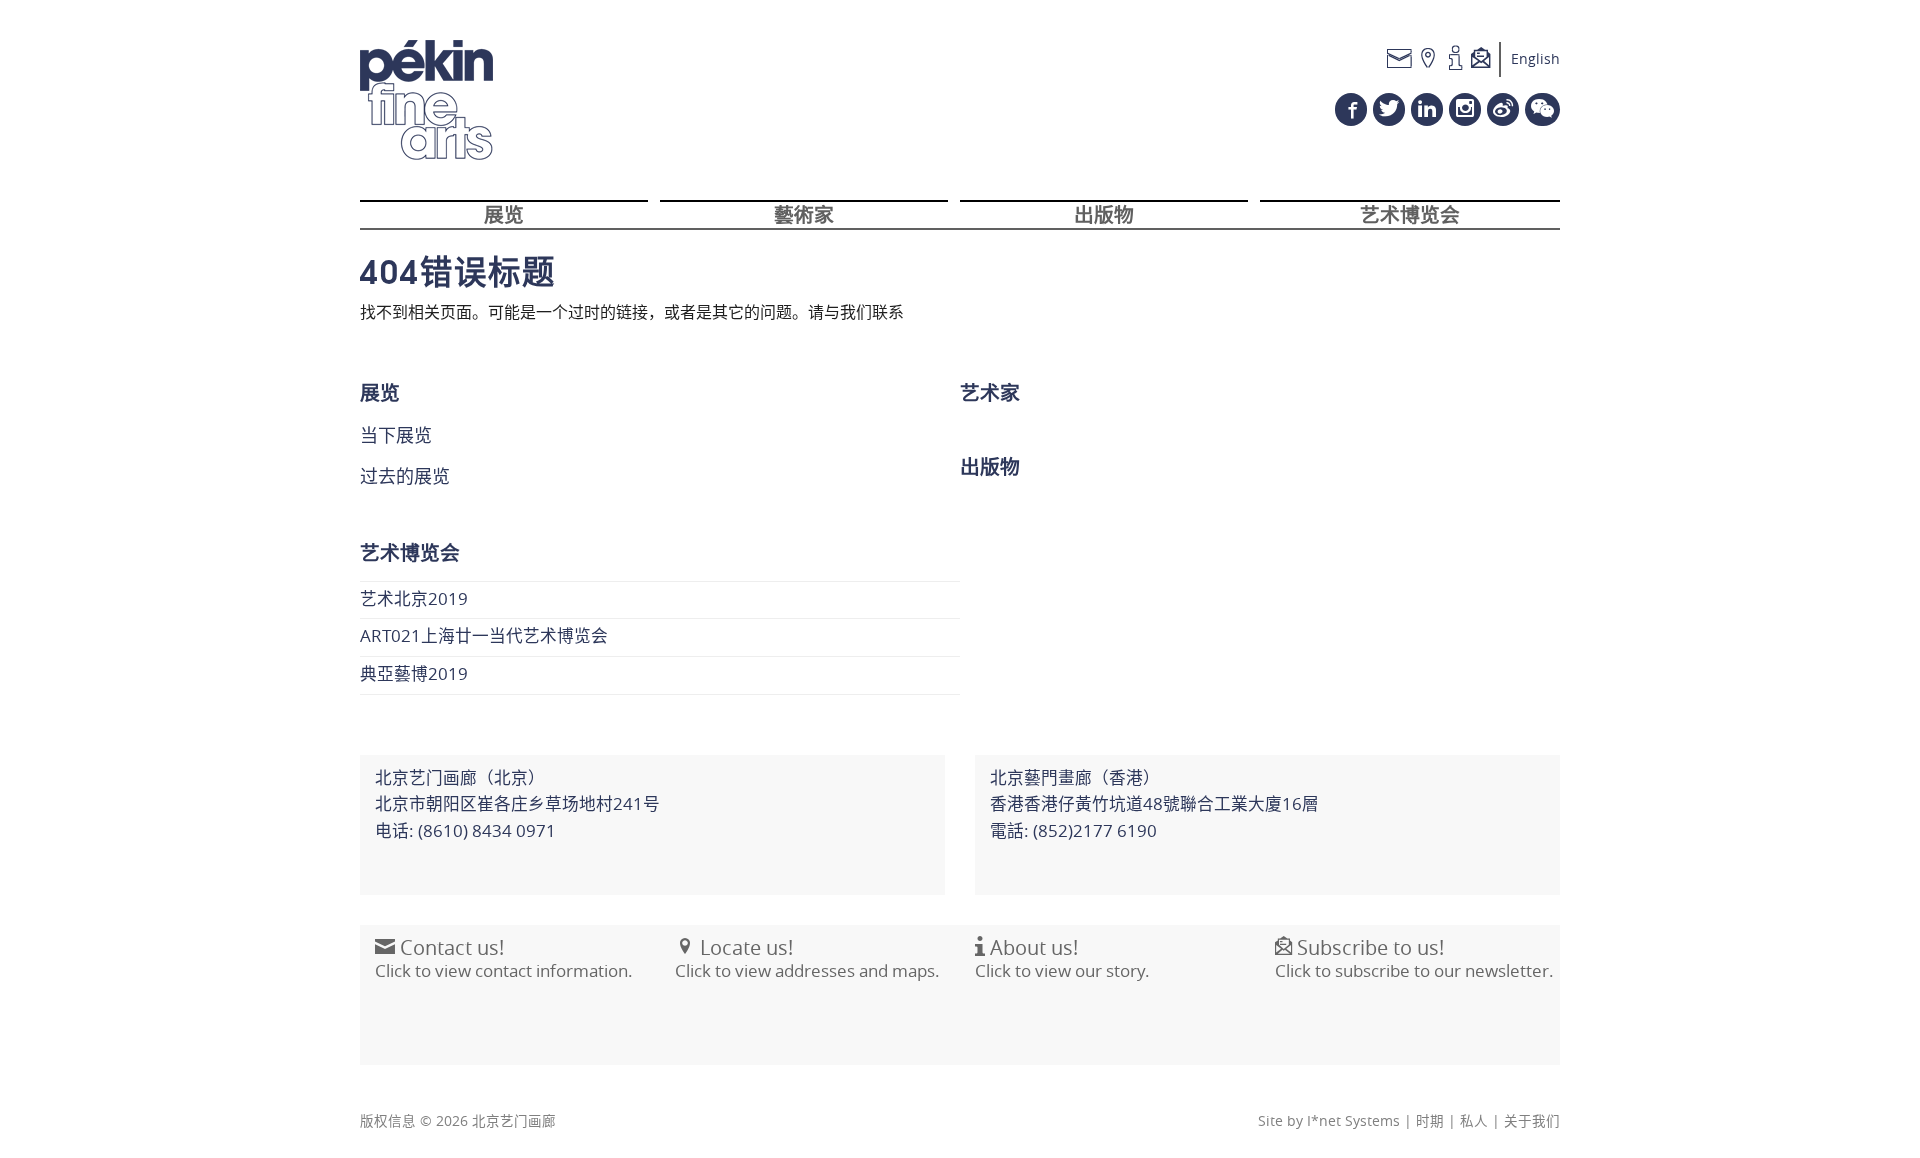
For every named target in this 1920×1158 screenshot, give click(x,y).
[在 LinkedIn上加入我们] (1427, 109)
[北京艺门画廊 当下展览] (426, 100)
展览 (504, 213)
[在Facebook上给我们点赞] (1351, 109)
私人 (1474, 1121)
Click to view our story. (1062, 958)
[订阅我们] (1486, 59)
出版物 (1104, 213)
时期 (1430, 1121)
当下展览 (396, 435)
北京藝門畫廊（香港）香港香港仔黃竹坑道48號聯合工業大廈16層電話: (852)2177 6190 (1154, 804)
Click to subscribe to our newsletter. (1414, 958)
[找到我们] (1428, 59)
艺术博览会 (1410, 213)
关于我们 (1532, 1121)
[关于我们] (1455, 59)
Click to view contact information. (504, 958)
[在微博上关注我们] (1503, 109)
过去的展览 (405, 476)
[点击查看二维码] (1542, 109)
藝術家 (804, 213)
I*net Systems (1353, 1121)
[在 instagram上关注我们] (1465, 109)
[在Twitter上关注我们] (1389, 109)
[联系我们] (1399, 59)
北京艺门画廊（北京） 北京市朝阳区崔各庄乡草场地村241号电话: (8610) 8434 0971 (517, 804)
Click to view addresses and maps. (807, 958)
